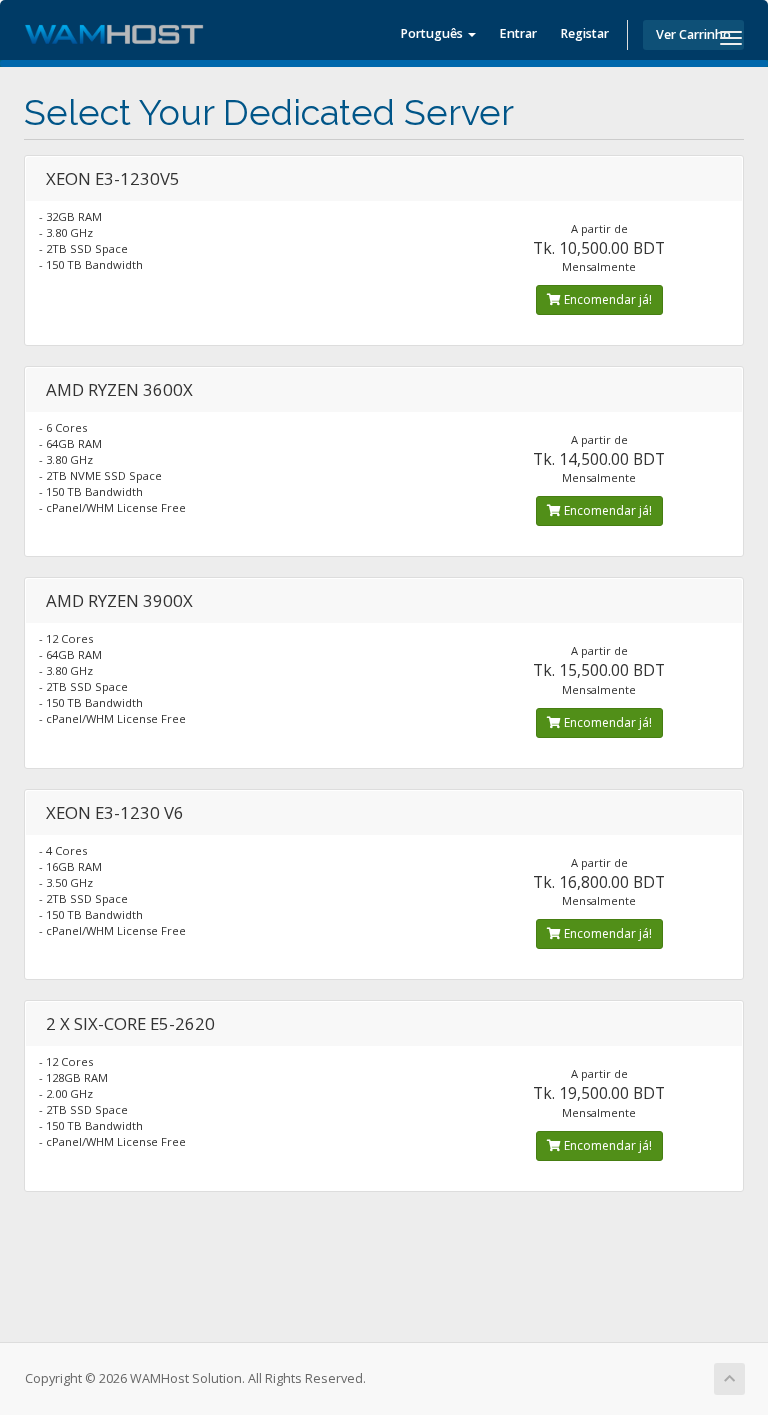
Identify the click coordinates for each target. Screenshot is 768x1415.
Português (433, 33)
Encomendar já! (606, 299)
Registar (584, 33)
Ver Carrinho (693, 34)
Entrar (518, 33)
